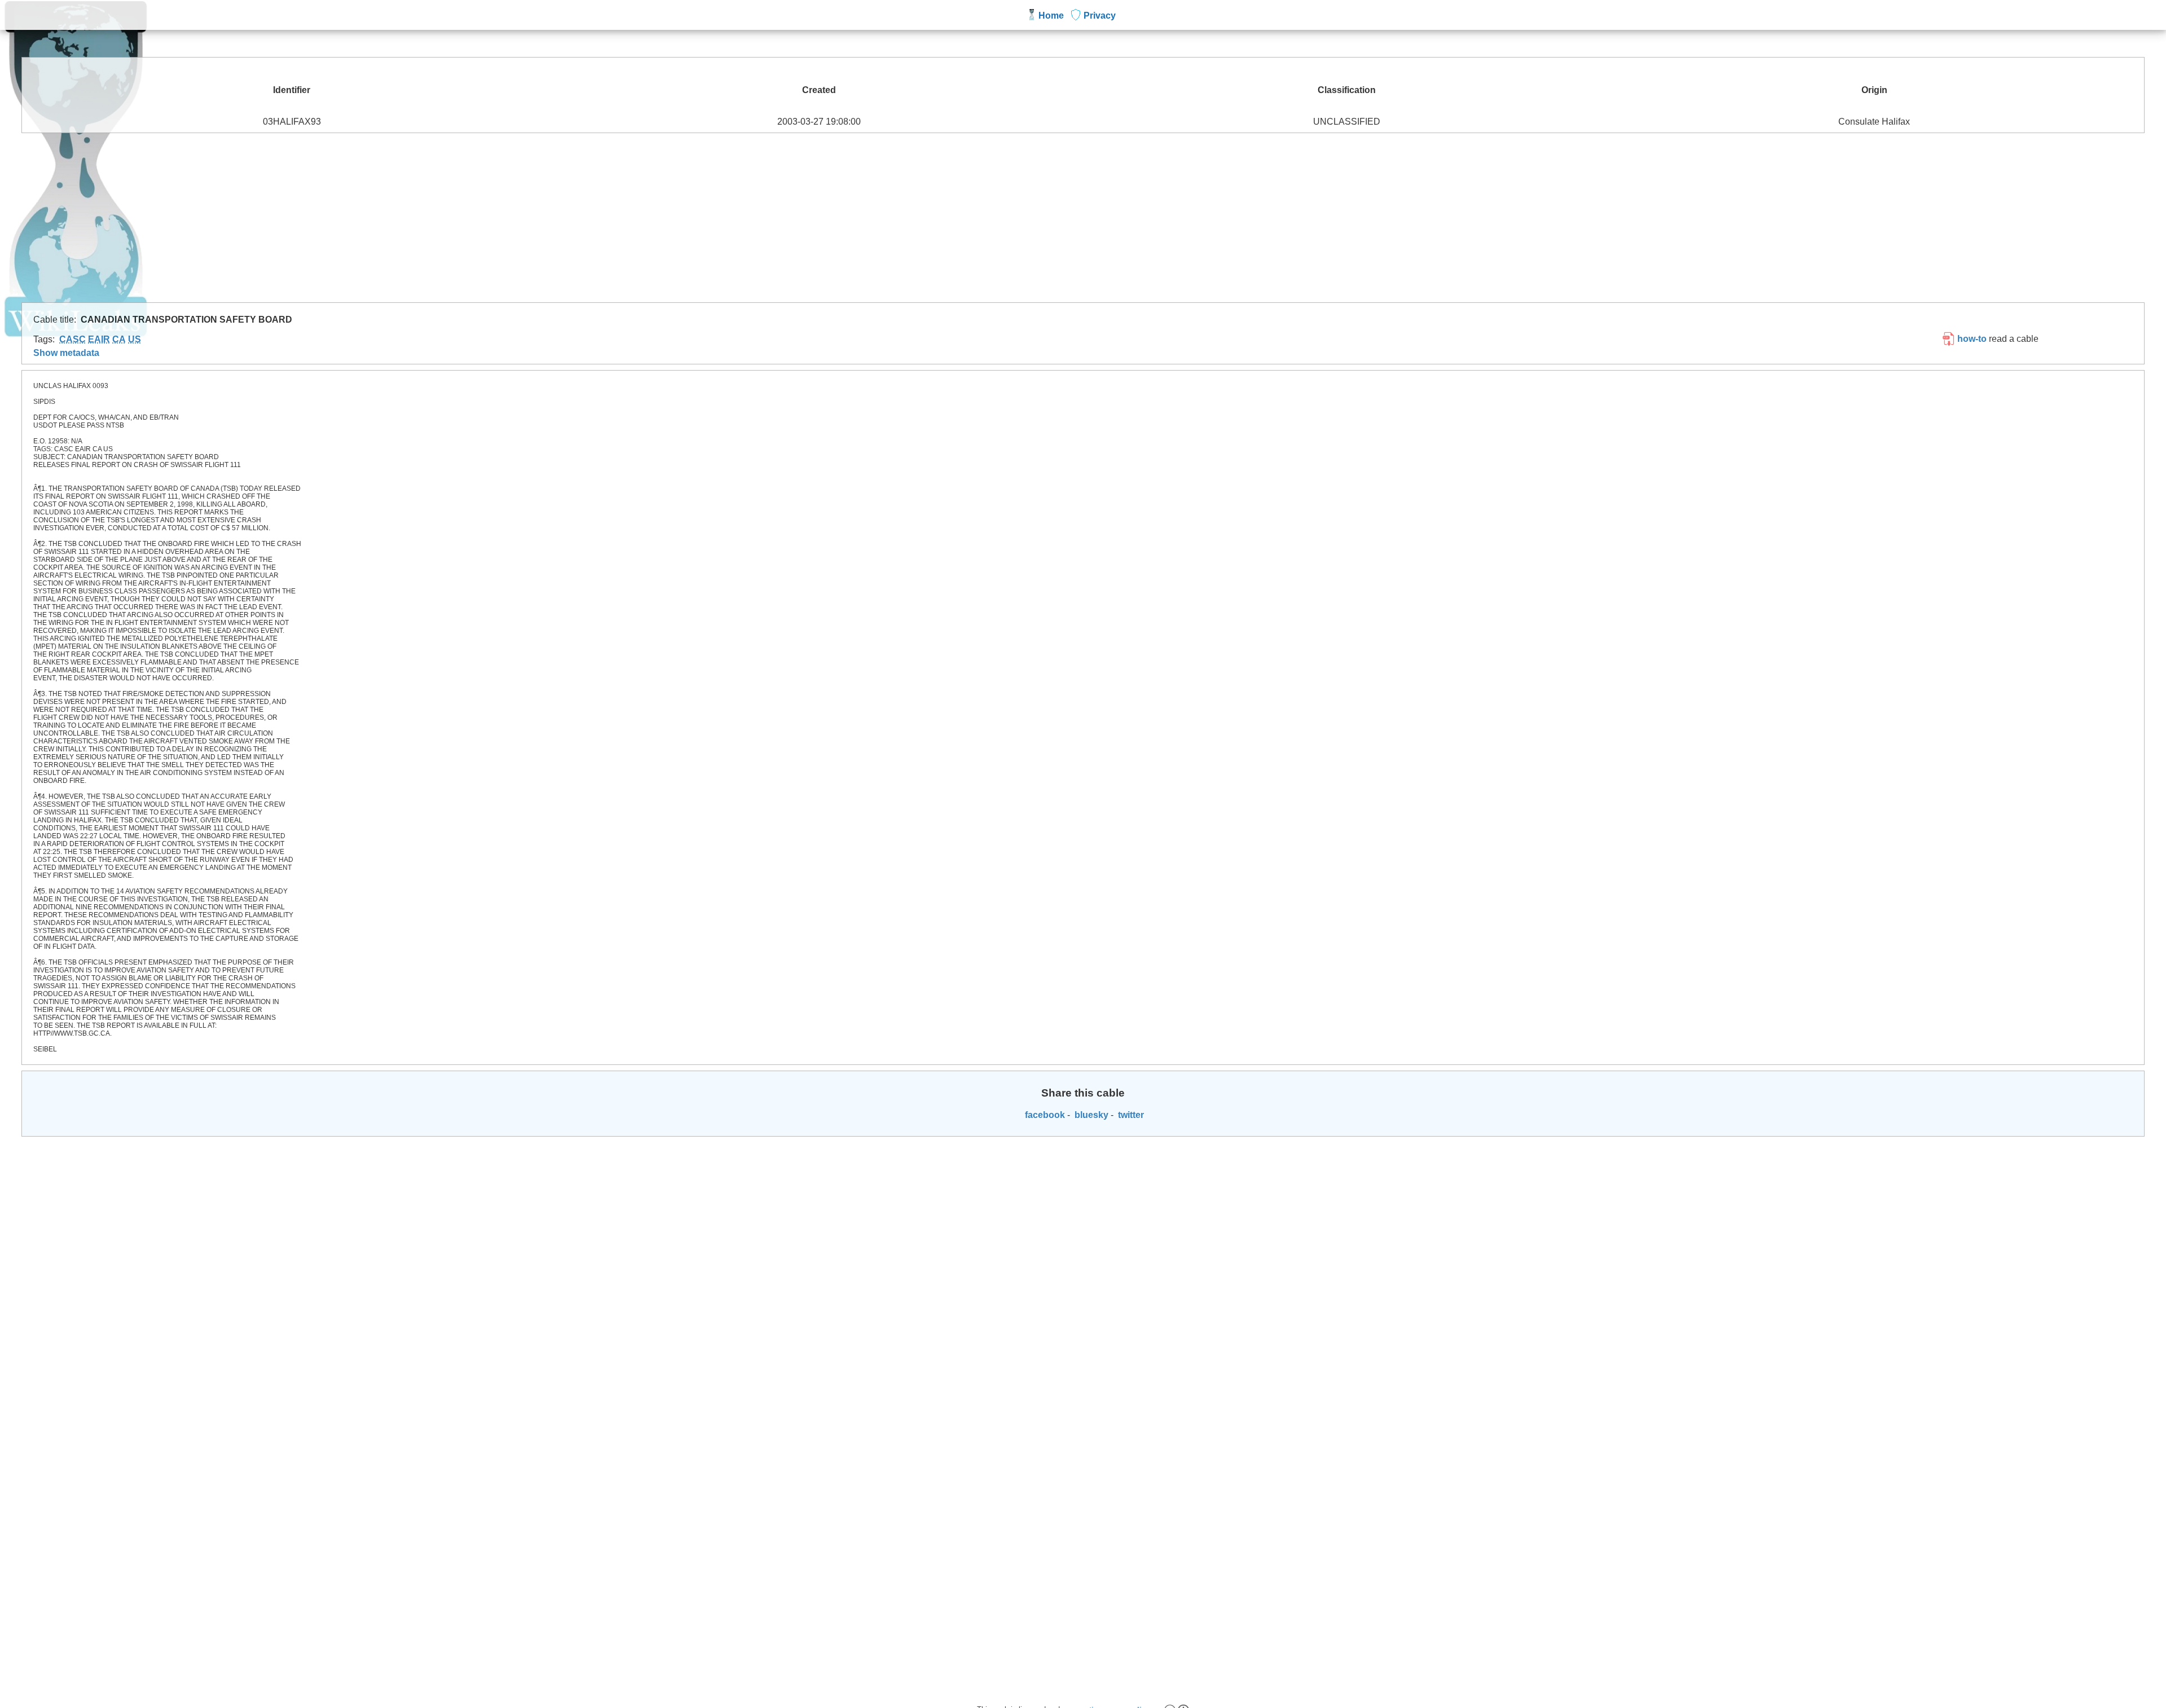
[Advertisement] (1083, 218)
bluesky (1090, 1115)
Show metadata (66, 353)
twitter (1130, 1115)
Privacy (1100, 16)
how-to (1971, 339)
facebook (1044, 1115)
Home (1051, 16)
